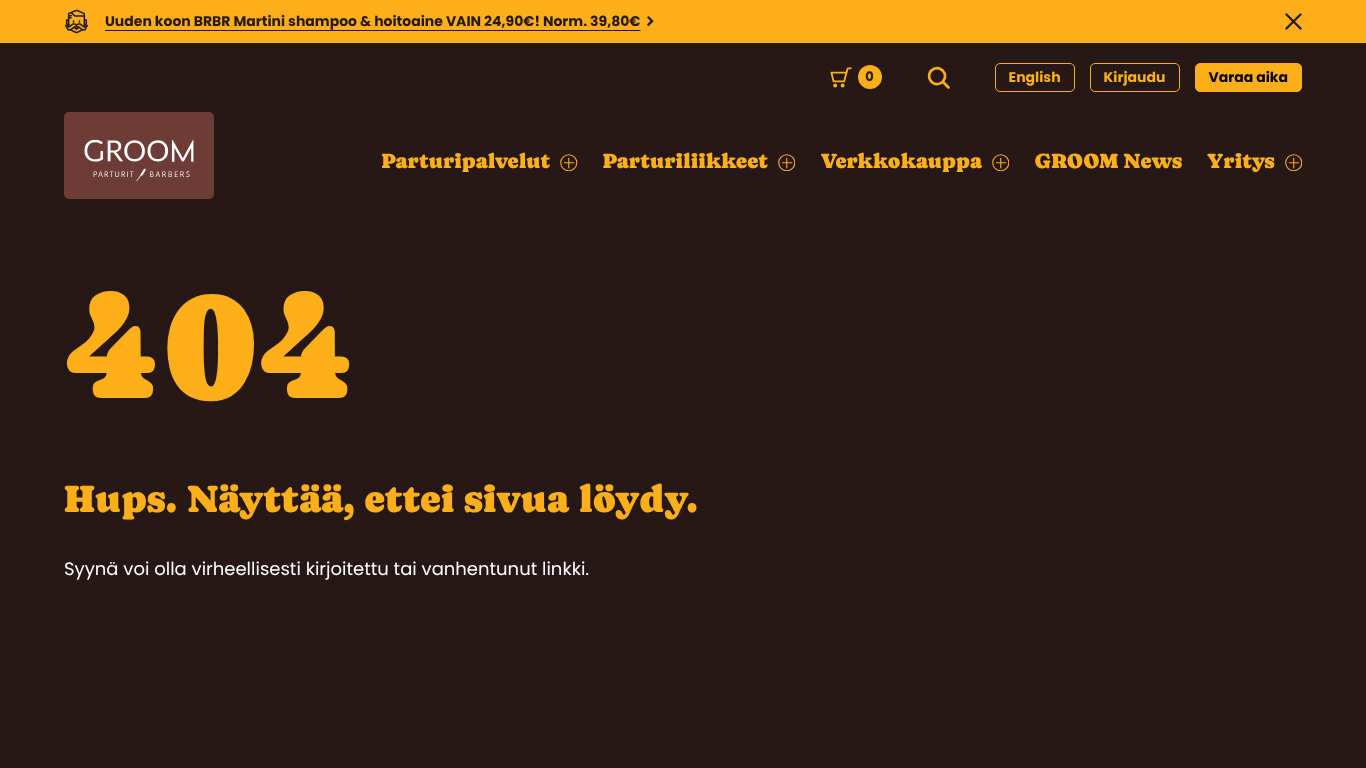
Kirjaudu (1135, 77)
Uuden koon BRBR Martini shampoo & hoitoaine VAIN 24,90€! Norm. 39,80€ (373, 21)
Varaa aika (1249, 77)
